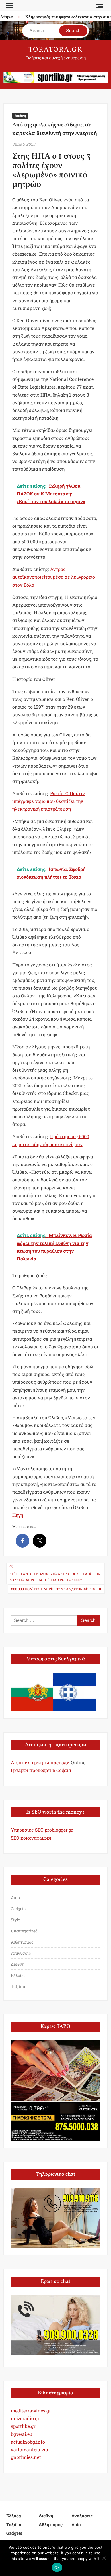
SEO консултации (31, 1838)
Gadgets (18, 1909)
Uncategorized (24, 1931)
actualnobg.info (28, 2442)
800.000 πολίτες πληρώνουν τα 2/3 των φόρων (53, 1589)
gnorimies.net (26, 2457)
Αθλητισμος (22, 1942)
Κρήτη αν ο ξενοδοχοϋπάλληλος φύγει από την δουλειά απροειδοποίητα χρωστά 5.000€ (55, 1577)
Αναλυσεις (21, 1953)
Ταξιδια (18, 1986)
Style (15, 1920)
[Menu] (9, 6)
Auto (15, 1898)
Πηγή (18, 1515)
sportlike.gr (23, 2426)
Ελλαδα (18, 1975)
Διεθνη (20, 115)
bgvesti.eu (22, 2434)
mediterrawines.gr (31, 2411)
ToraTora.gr (55, 50)
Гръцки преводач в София (41, 1770)
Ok (57, 2567)
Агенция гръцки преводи (40, 1762)
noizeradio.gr (25, 2418)
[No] (104, 2558)
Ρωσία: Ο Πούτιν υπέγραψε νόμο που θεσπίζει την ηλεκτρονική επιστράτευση (49, 801)
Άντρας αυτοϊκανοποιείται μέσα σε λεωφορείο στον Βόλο (54, 577)
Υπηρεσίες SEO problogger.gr (42, 1830)
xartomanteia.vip (29, 2449)
